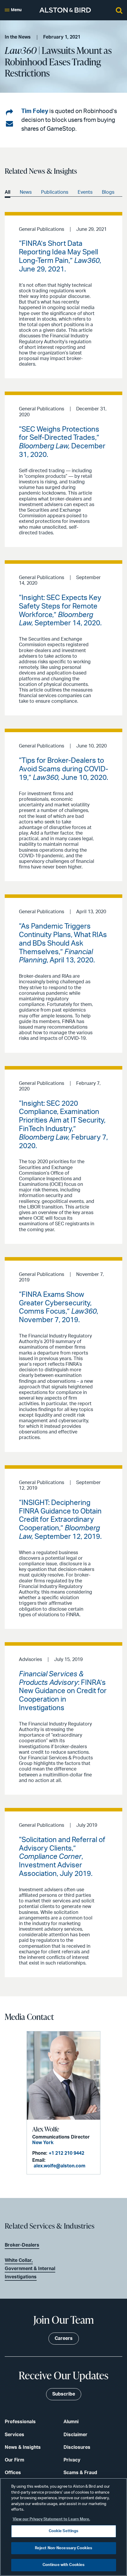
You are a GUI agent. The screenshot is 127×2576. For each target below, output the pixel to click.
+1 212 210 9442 (66, 2153)
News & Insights (23, 2447)
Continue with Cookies (64, 2565)
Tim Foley (35, 111)
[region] (63, 2527)
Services (14, 2435)
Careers (64, 2338)
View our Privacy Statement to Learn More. (51, 2519)
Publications (55, 192)
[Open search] (119, 10)
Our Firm (14, 2460)
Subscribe (64, 2394)
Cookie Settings (64, 2531)
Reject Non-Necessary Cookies (64, 2548)
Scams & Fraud (80, 2473)
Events (85, 192)
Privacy (72, 2460)
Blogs (108, 192)
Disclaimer (75, 2435)
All (8, 192)
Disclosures (77, 2447)
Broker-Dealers (22, 2245)
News (26, 192)
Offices (13, 2473)
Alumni (71, 2422)
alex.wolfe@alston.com (60, 2166)
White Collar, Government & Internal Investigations (30, 2269)
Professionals (20, 2422)
